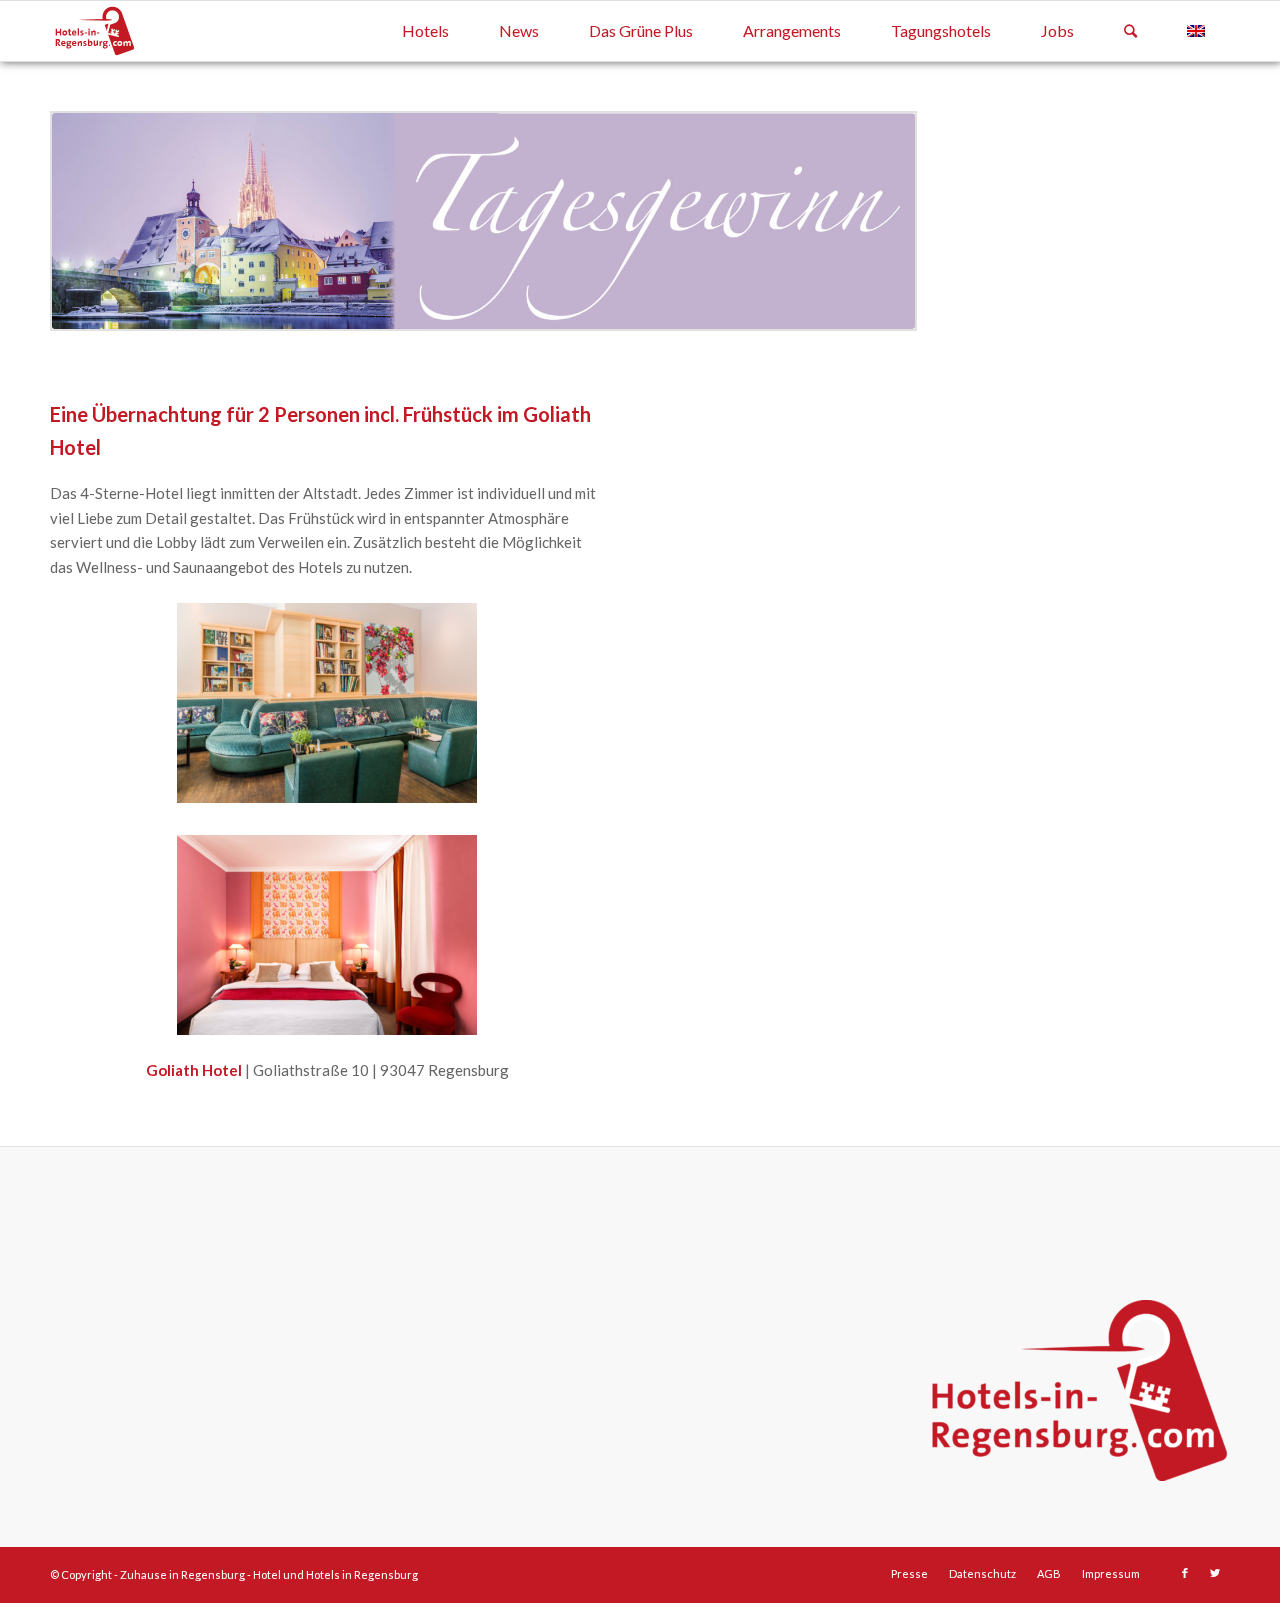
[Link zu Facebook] (1185, 1573)
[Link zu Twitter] (1215, 1573)
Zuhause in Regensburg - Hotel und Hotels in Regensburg (269, 1574)
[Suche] (1130, 31)
